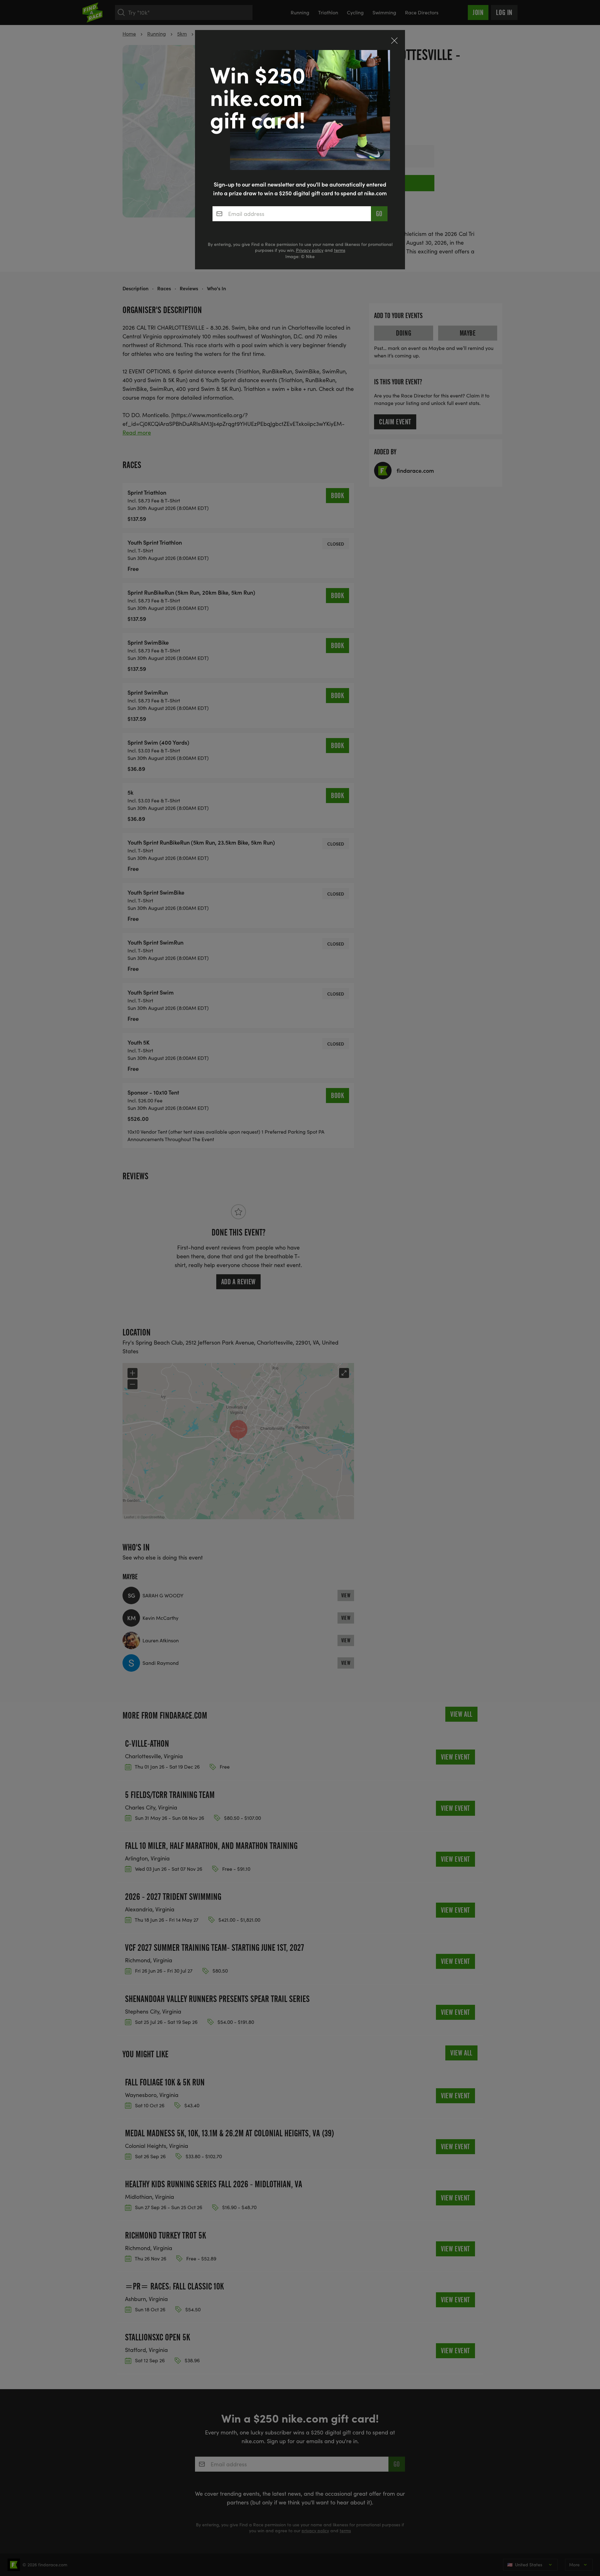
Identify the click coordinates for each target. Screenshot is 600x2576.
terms (340, 250)
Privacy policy (310, 250)
